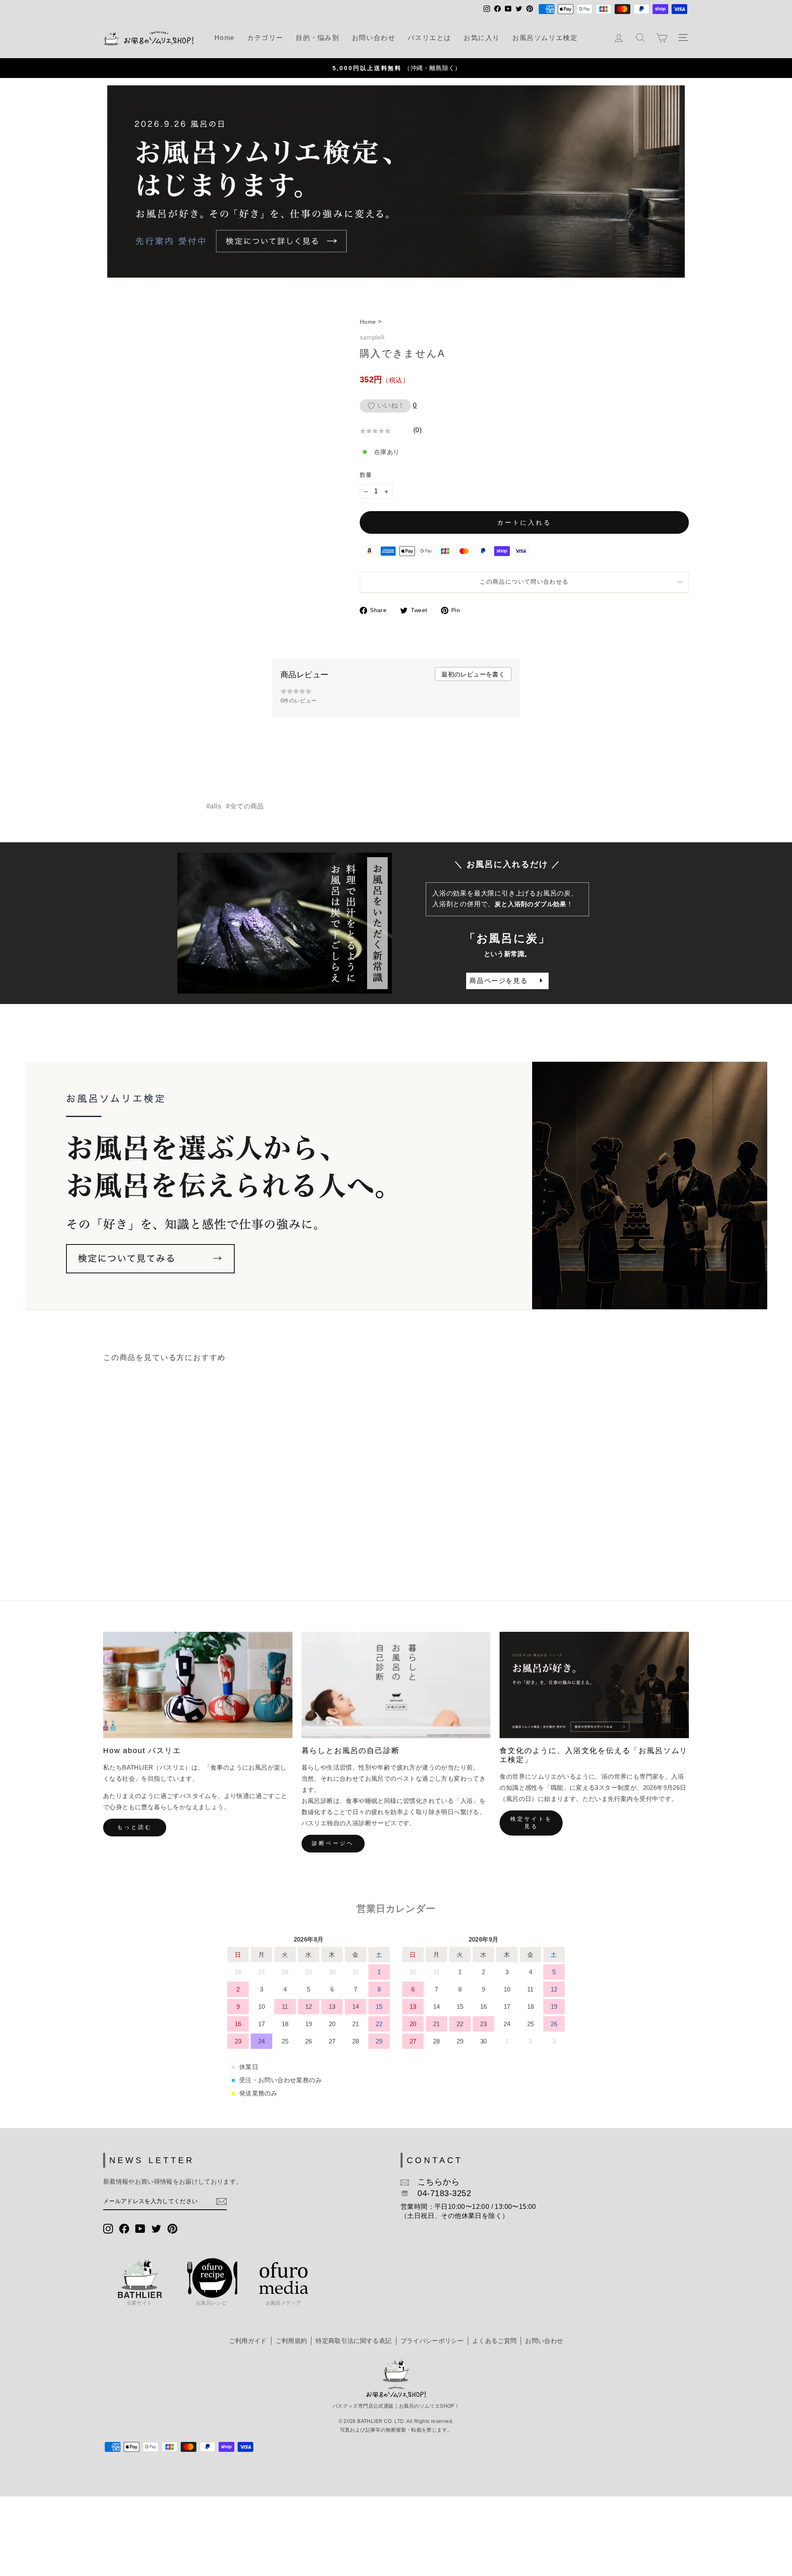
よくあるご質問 (494, 2341)
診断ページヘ (333, 1843)
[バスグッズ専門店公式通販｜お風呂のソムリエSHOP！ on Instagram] (108, 2228)
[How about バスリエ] (198, 1685)
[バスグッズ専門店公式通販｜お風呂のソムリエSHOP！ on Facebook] (124, 2228)
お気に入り (482, 38)
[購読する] (222, 2201)
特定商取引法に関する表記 (354, 2341)
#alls (214, 806)
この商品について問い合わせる (524, 582)
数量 (366, 475)
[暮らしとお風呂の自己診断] (396, 1685)
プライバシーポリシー (432, 2341)
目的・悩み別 (318, 38)
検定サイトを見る (531, 1823)
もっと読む (135, 1827)
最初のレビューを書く (473, 674)
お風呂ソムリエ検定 (545, 38)
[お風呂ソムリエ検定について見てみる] (396, 1186)
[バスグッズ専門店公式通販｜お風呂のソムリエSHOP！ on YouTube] (140, 2228)
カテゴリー (265, 38)
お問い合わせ (374, 38)
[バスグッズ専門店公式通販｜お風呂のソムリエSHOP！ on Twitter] (156, 2228)
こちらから (434, 2182)
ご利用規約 (291, 2341)
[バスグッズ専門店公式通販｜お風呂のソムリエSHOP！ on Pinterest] (172, 2228)
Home (225, 38)
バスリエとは (429, 38)
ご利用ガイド (248, 2341)
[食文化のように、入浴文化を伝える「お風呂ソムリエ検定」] (594, 1685)
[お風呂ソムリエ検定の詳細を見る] (396, 182)
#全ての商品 (245, 806)
